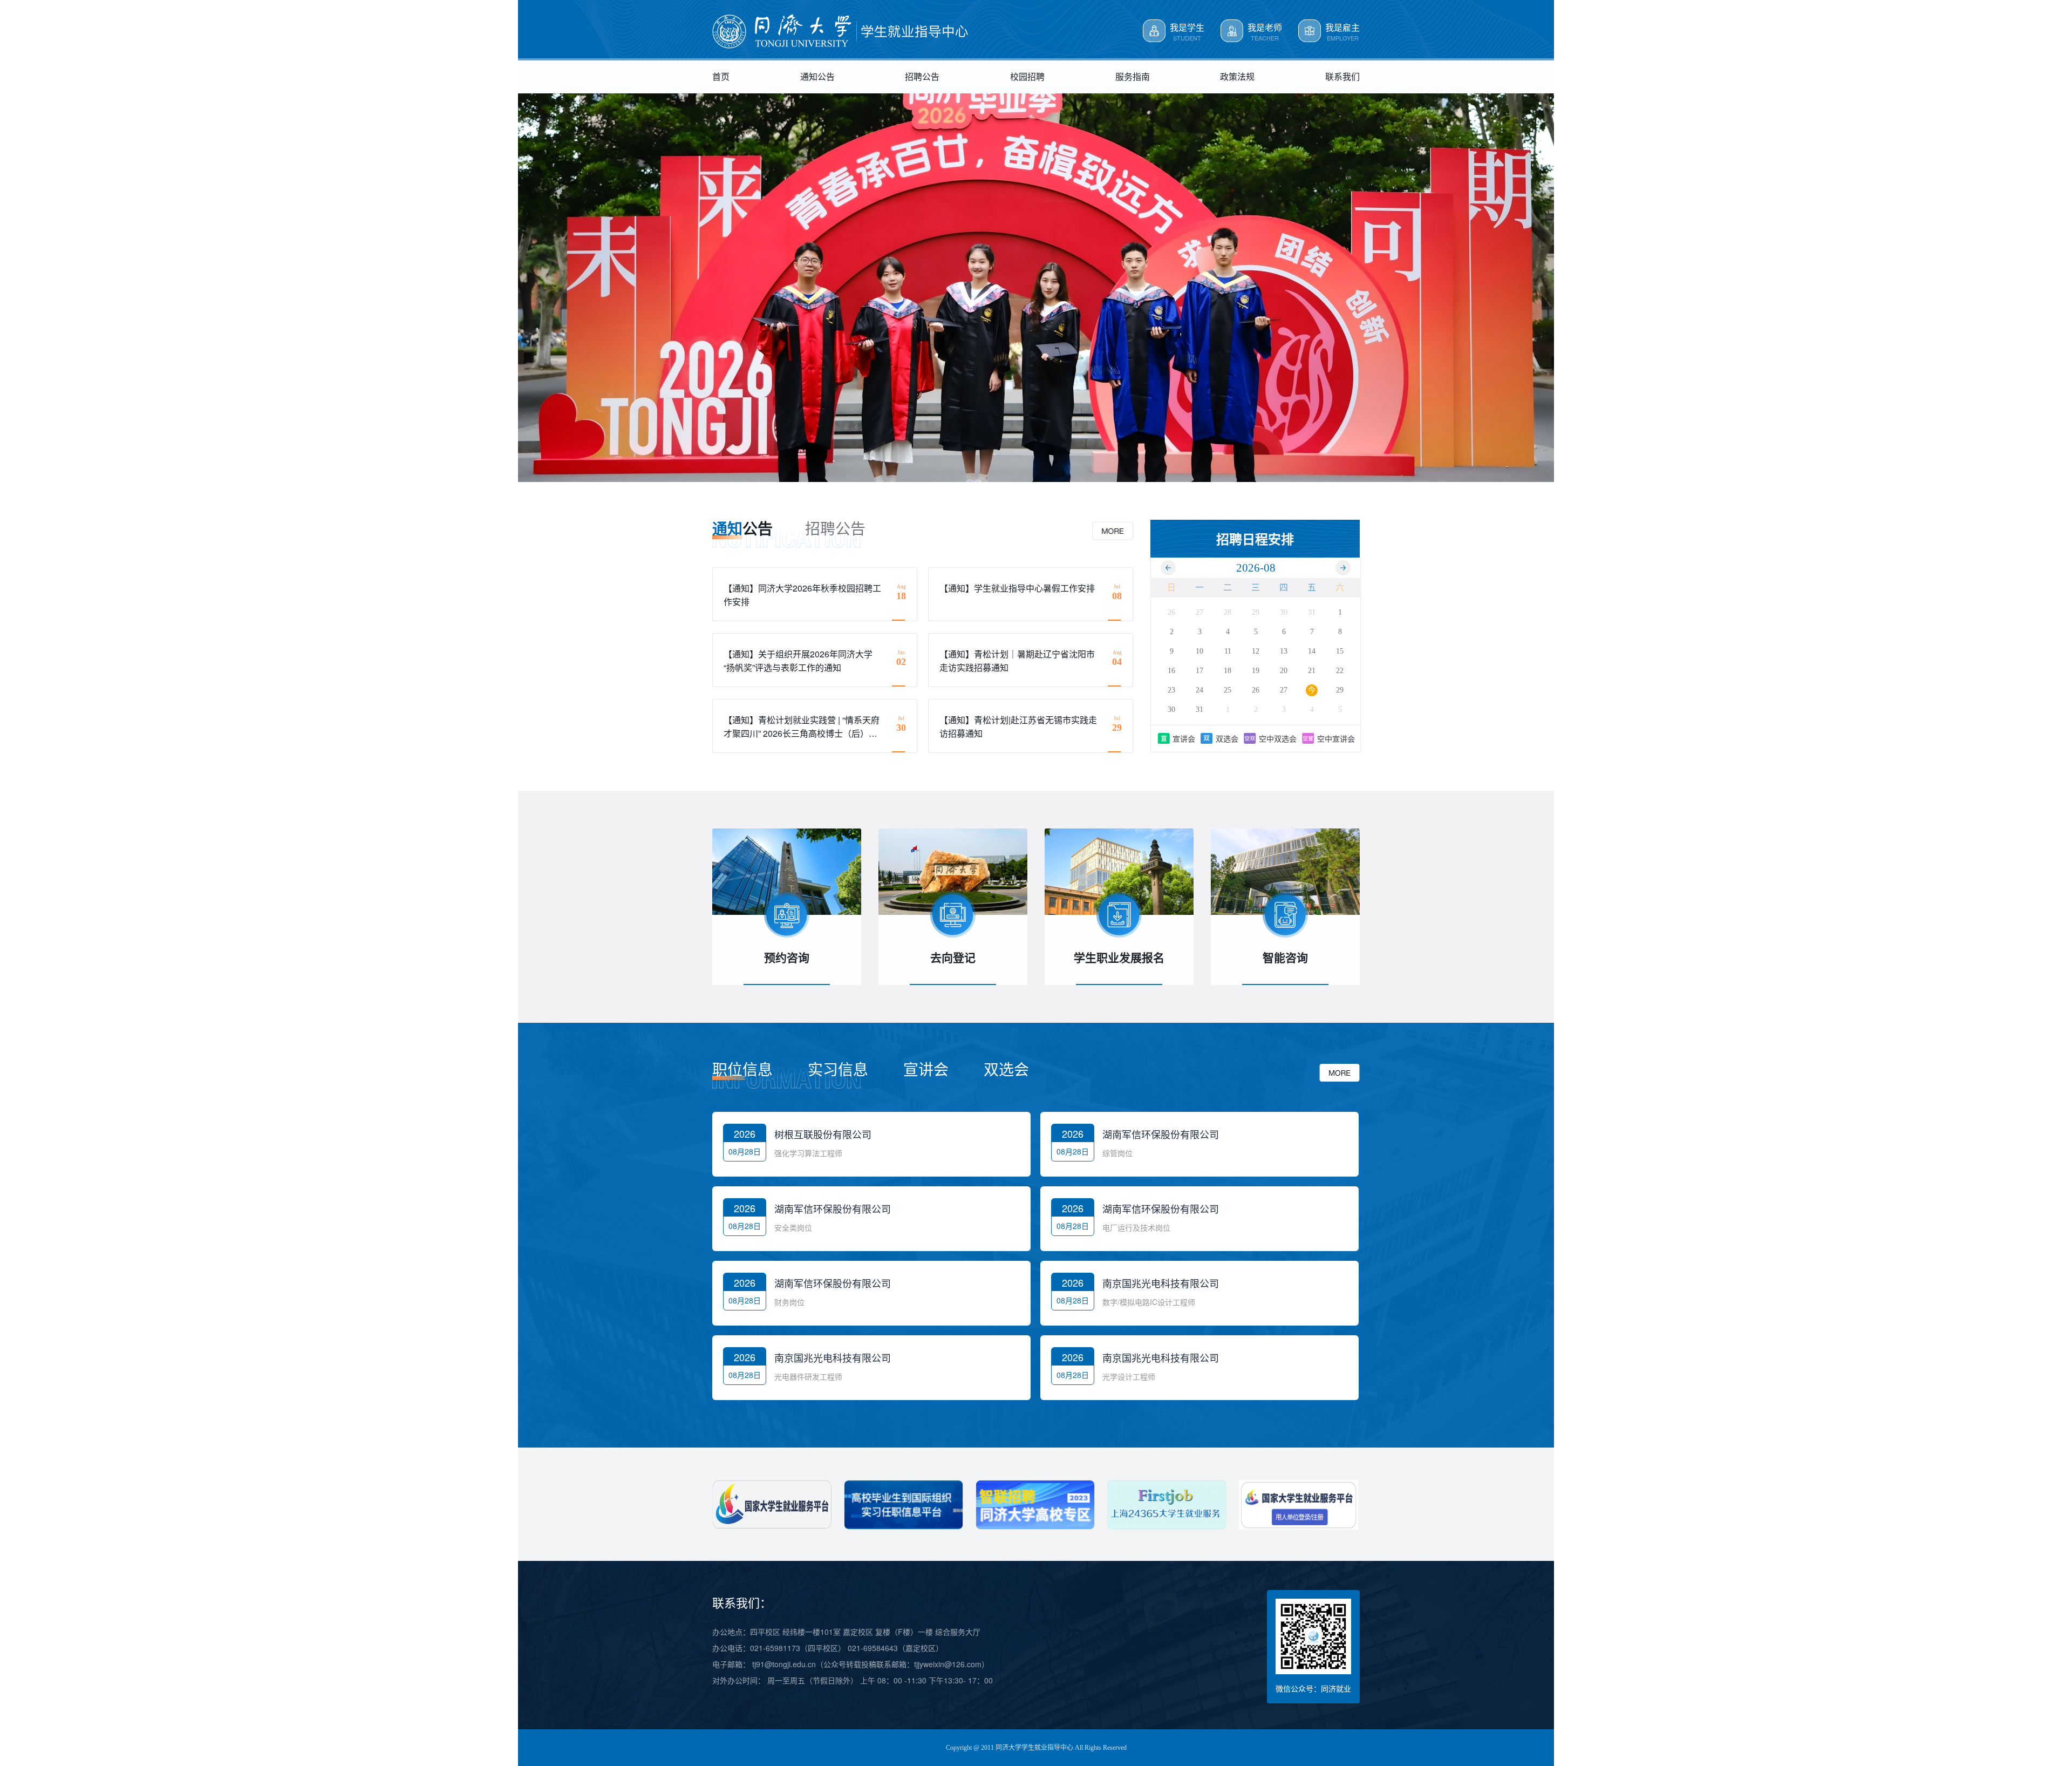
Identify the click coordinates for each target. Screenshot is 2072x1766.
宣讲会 (1184, 738)
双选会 (1227, 738)
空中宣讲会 (1336, 738)
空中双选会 (1278, 738)
